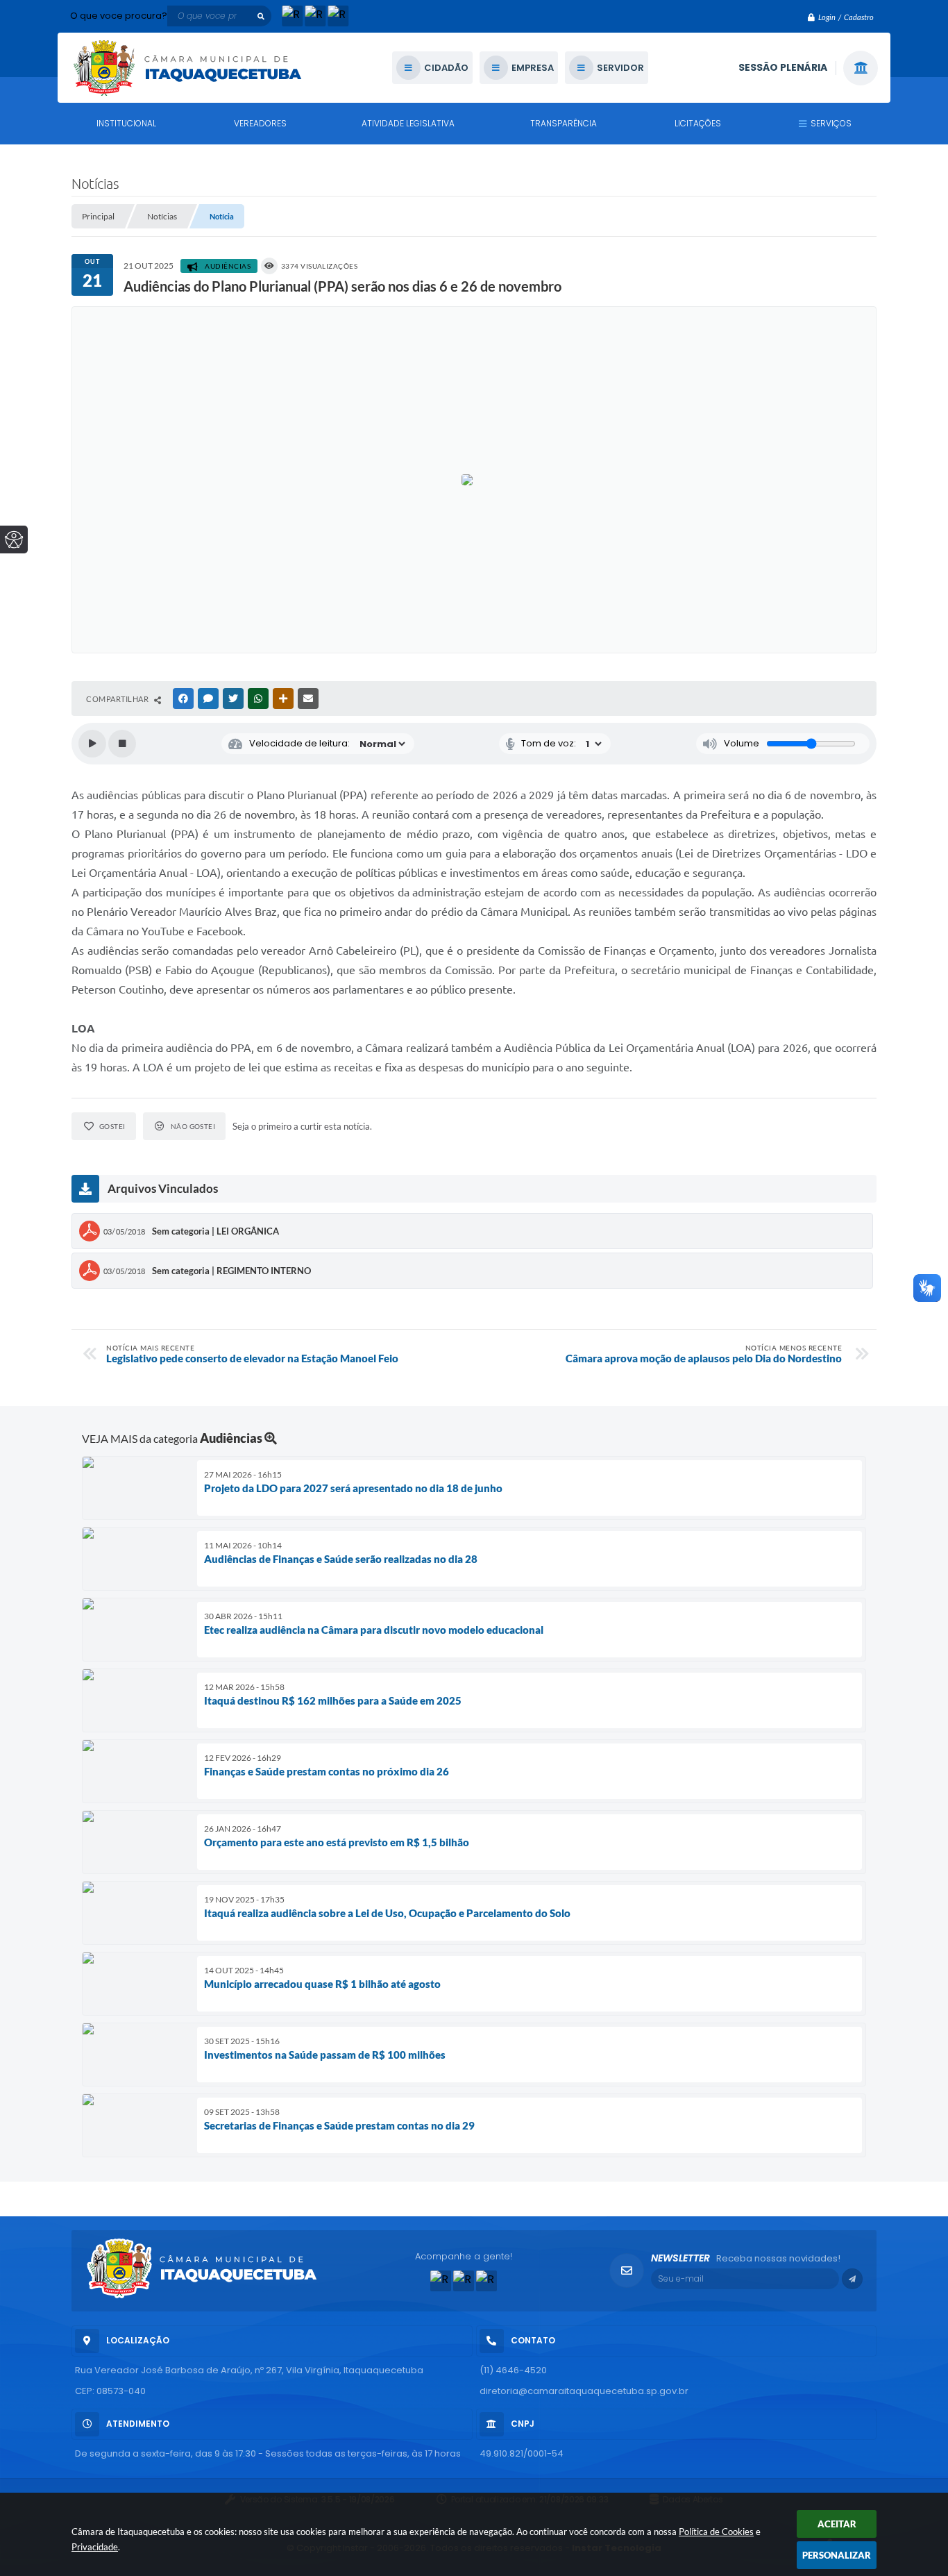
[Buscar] (261, 16)
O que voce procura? (119, 16)
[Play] (92, 744)
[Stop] (122, 744)
